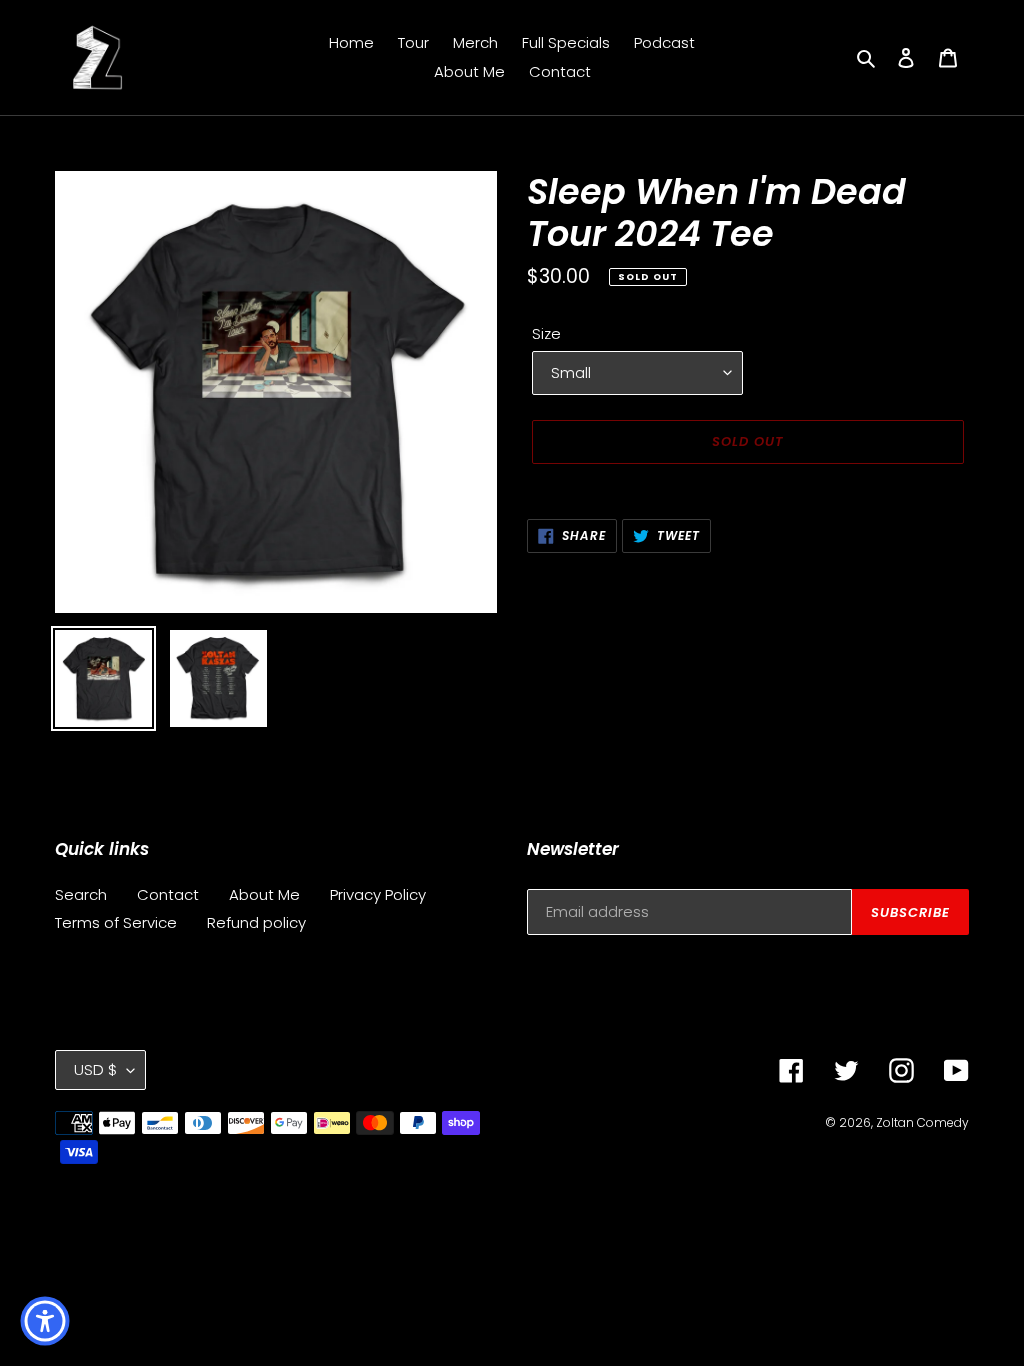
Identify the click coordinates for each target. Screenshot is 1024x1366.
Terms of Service (116, 922)
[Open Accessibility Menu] (45, 1321)
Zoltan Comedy (922, 1122)
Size (546, 333)
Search (81, 894)
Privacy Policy (378, 894)
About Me (264, 894)
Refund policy (256, 922)
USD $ (95, 1069)
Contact (168, 894)
